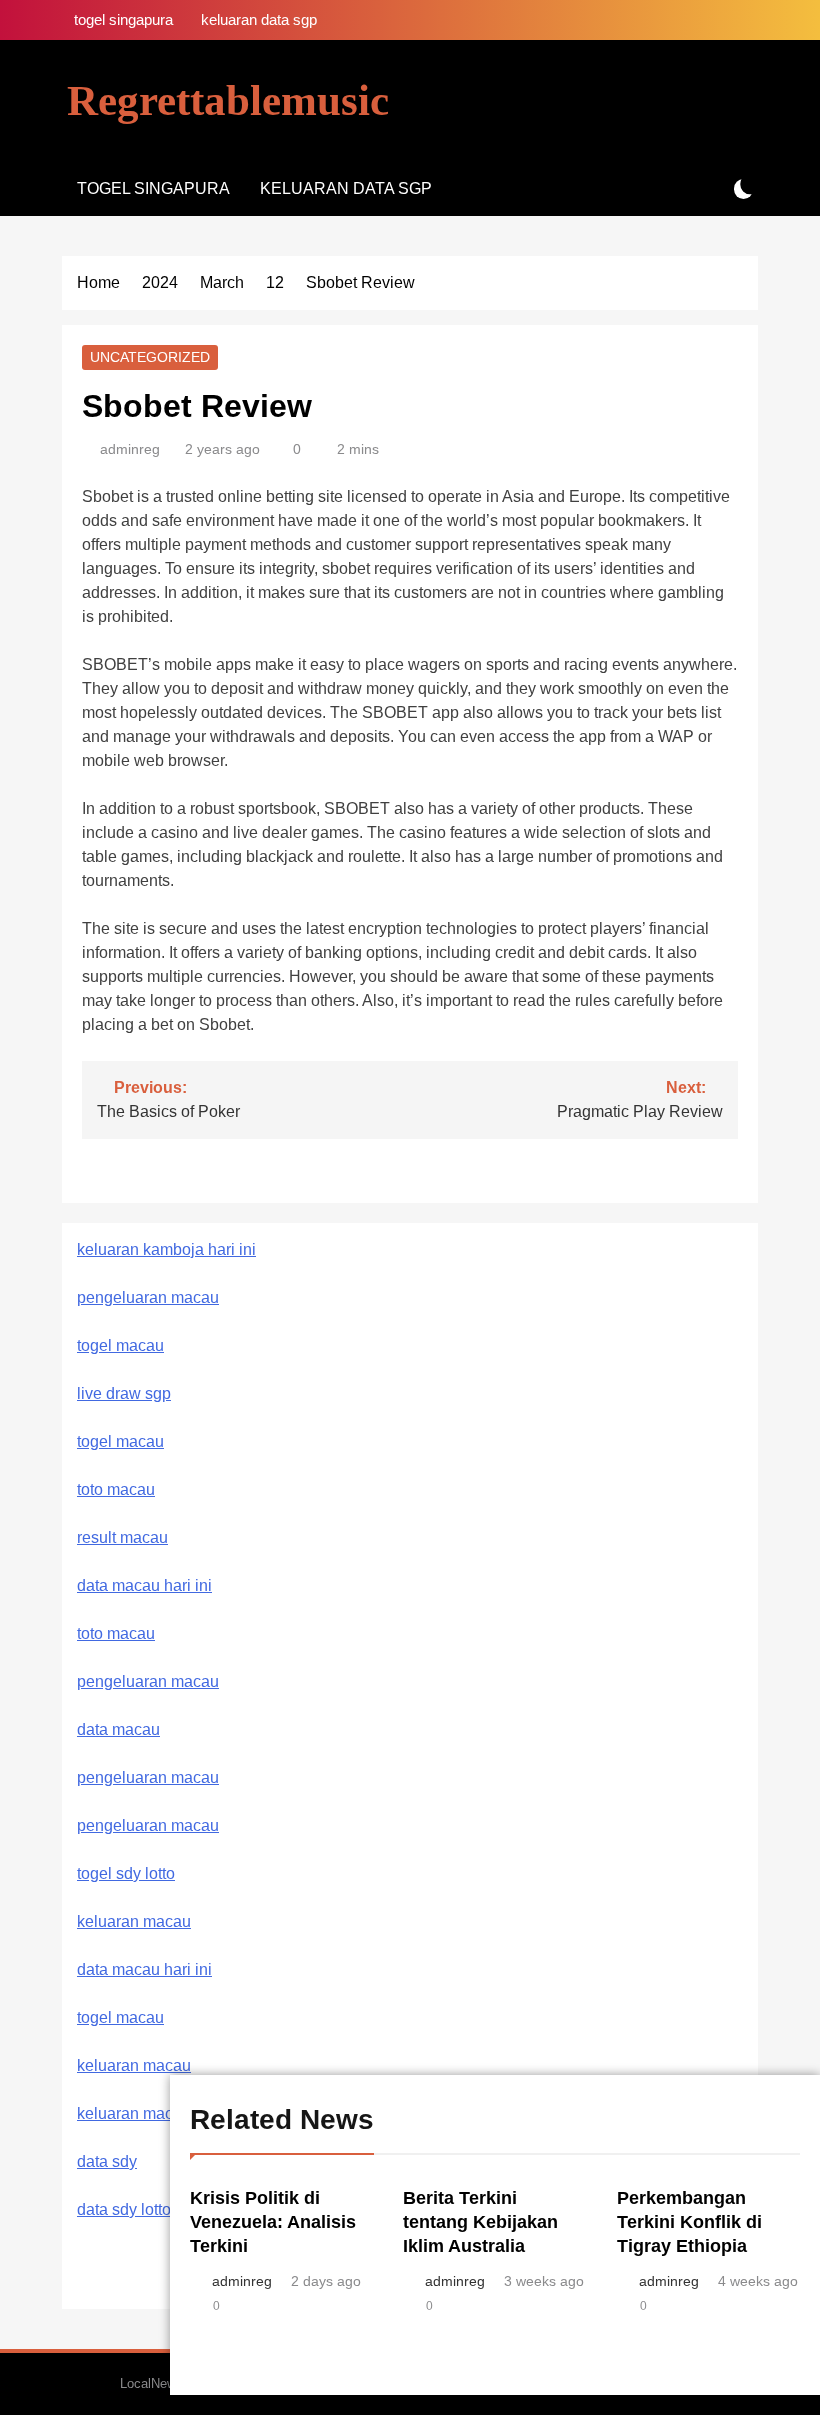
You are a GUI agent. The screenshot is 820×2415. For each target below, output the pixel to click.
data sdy (107, 2161)
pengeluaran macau (148, 1777)
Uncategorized (150, 357)
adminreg (130, 449)
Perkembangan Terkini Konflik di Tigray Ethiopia (689, 2222)
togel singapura (123, 19)
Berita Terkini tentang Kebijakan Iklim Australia (480, 2222)
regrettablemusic (228, 100)
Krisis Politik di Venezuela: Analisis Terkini (273, 2222)
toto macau (116, 1489)
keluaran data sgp (259, 19)
